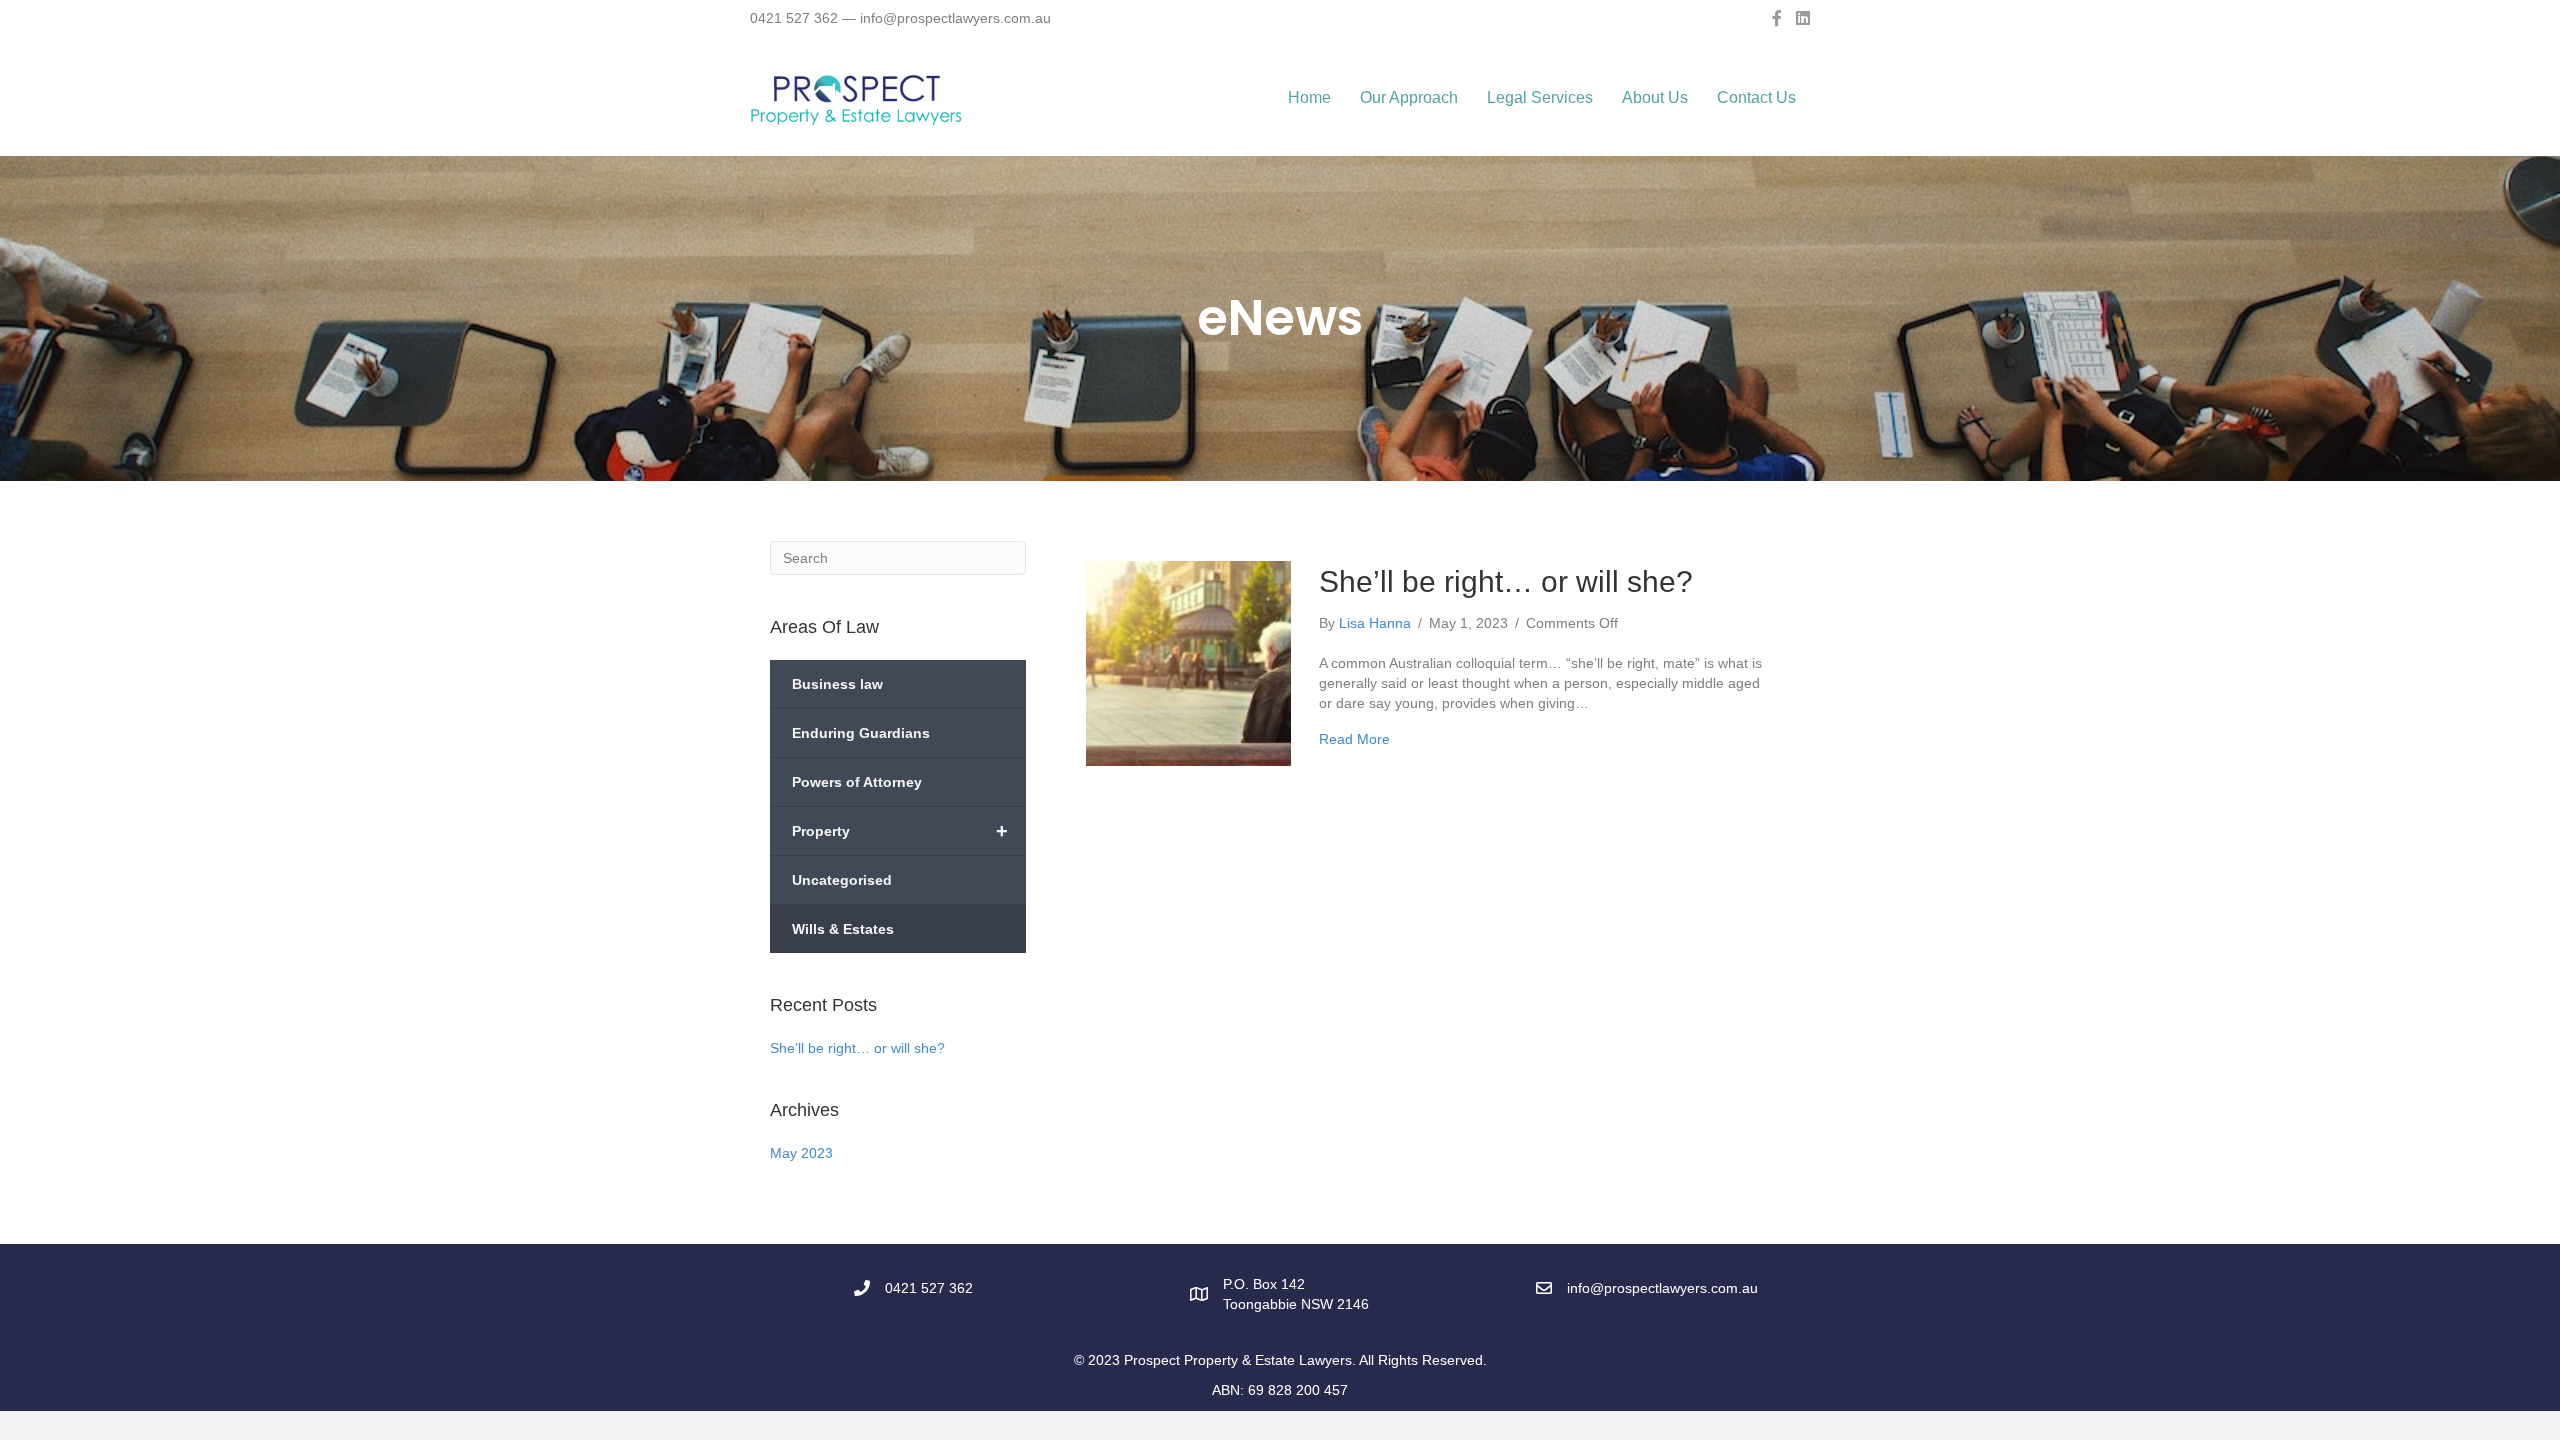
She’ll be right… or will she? (857, 1048)
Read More (1354, 739)
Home (1309, 97)
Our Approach (1409, 97)
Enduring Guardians (861, 733)
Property (900, 831)
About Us (1655, 97)
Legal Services (1540, 97)
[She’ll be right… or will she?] (1188, 662)
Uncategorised (842, 880)
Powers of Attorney (857, 782)
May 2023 (801, 1153)
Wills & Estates (843, 929)
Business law (837, 684)
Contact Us (1756, 97)
